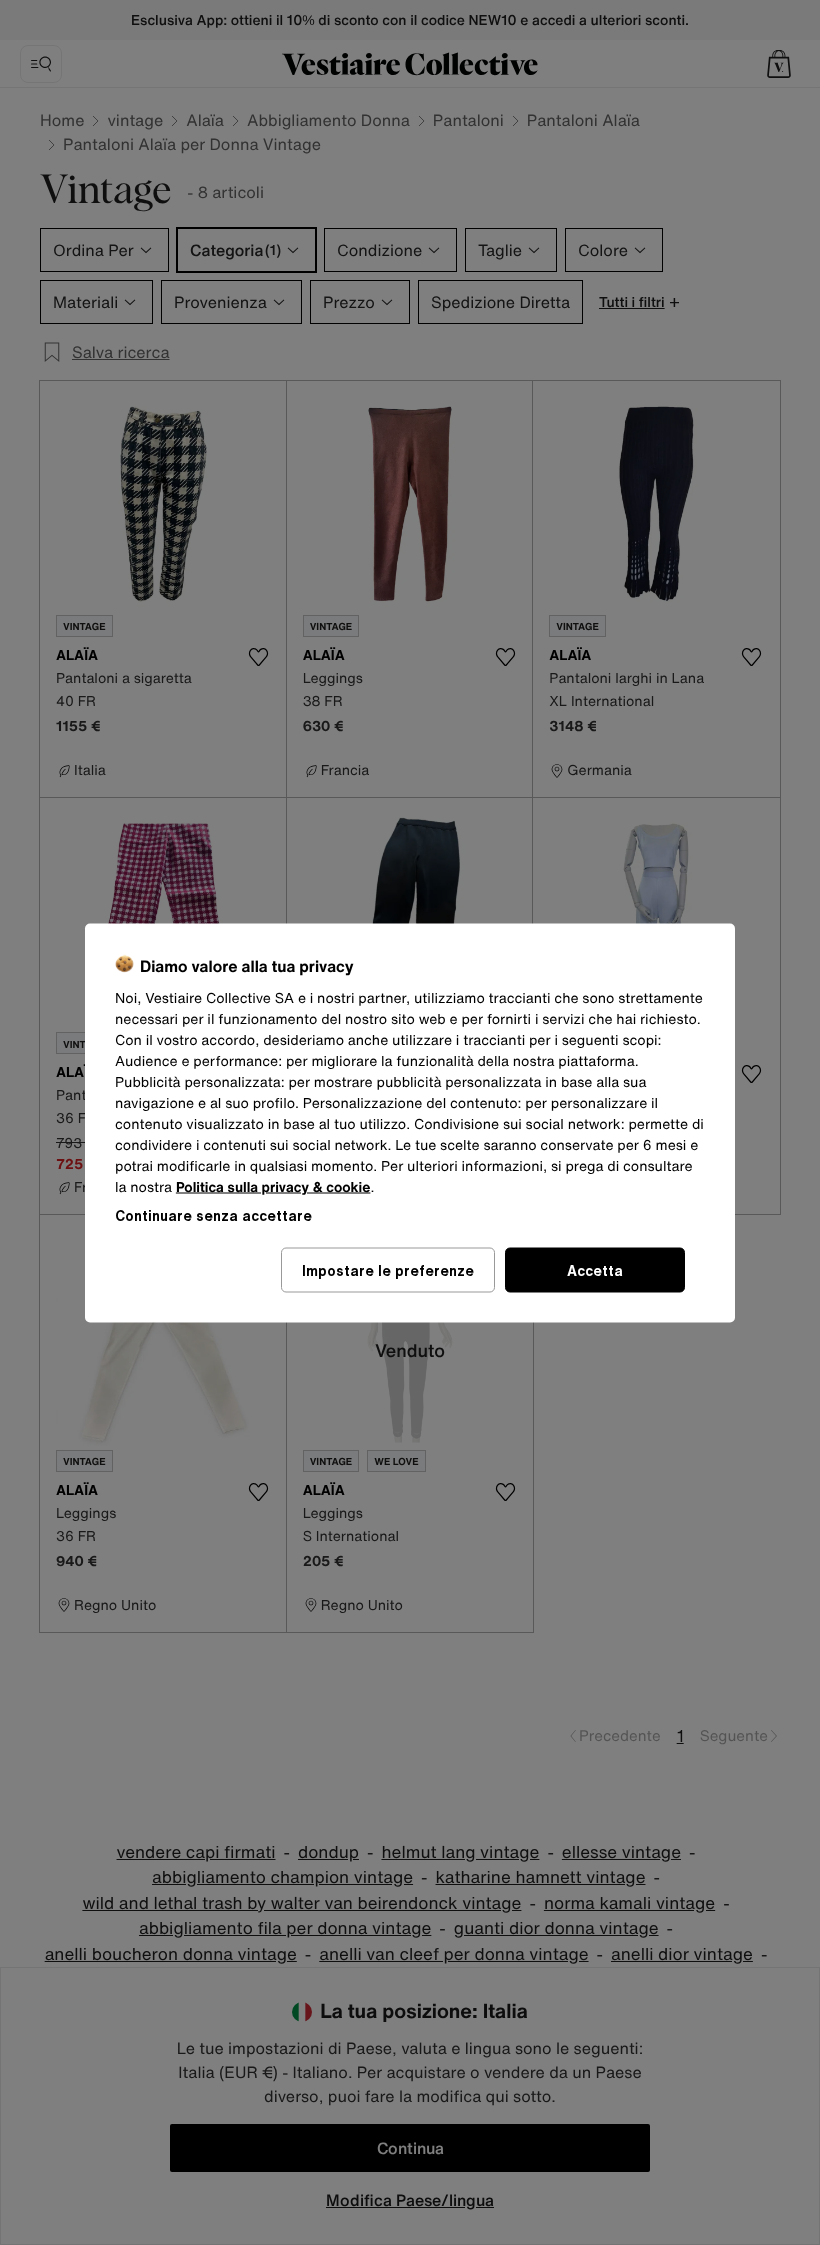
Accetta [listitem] (595, 1269)
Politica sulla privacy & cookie (273, 1186)
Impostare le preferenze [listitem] (388, 1269)
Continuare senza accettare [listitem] (213, 1214)
